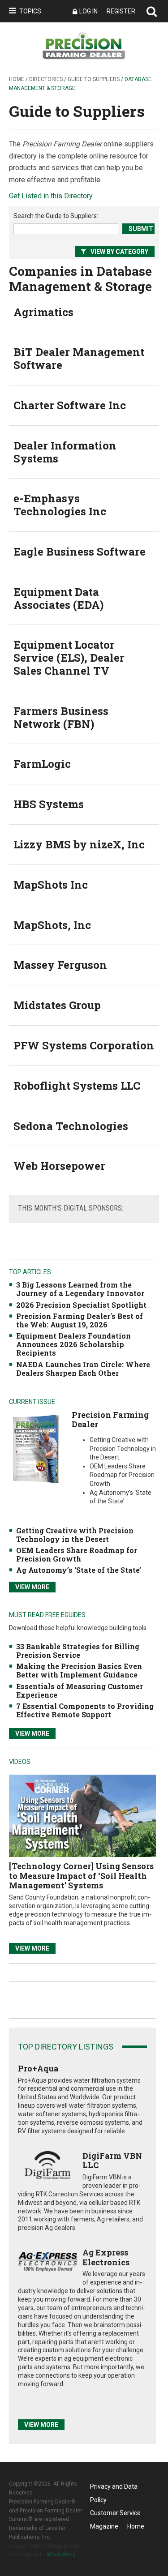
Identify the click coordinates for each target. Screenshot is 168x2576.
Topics (30, 11)
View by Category (119, 252)
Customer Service (115, 2513)
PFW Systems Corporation (84, 1045)
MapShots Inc (51, 885)
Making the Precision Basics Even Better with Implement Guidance (79, 1670)
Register (121, 11)
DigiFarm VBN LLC (112, 2161)
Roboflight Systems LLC (77, 1086)
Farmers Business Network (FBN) (61, 717)
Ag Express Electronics (106, 2257)
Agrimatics (43, 312)
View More (32, 1587)
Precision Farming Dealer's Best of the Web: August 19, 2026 (80, 1320)
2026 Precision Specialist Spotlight (81, 1305)
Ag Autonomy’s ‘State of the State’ (79, 1570)
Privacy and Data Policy (114, 2488)
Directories (46, 79)
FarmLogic (42, 764)
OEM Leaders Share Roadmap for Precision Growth (77, 1554)
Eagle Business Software (80, 552)
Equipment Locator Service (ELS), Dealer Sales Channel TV (69, 658)
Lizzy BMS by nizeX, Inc (79, 844)
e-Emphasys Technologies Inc (60, 505)
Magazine (104, 2526)
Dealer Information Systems (65, 452)
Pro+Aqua (38, 2068)
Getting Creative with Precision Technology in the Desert (75, 1535)
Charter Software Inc (70, 405)
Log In (88, 11)
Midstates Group (57, 1005)
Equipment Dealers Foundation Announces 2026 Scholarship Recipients (73, 1344)
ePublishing (61, 2554)
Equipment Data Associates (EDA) (58, 598)
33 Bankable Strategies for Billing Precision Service (78, 1651)
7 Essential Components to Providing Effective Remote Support (85, 1710)
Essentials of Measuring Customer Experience (80, 1690)
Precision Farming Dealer (110, 1420)
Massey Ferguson (60, 965)
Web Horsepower (59, 1166)
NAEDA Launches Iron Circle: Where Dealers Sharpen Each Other (83, 1369)
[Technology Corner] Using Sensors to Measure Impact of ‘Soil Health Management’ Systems (81, 1876)
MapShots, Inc (52, 925)
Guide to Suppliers (94, 79)
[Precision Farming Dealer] (36, 1448)
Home (17, 79)
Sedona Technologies (71, 1126)
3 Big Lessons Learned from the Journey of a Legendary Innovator (80, 1289)
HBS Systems (49, 804)
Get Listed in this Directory (51, 196)
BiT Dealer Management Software (79, 358)
